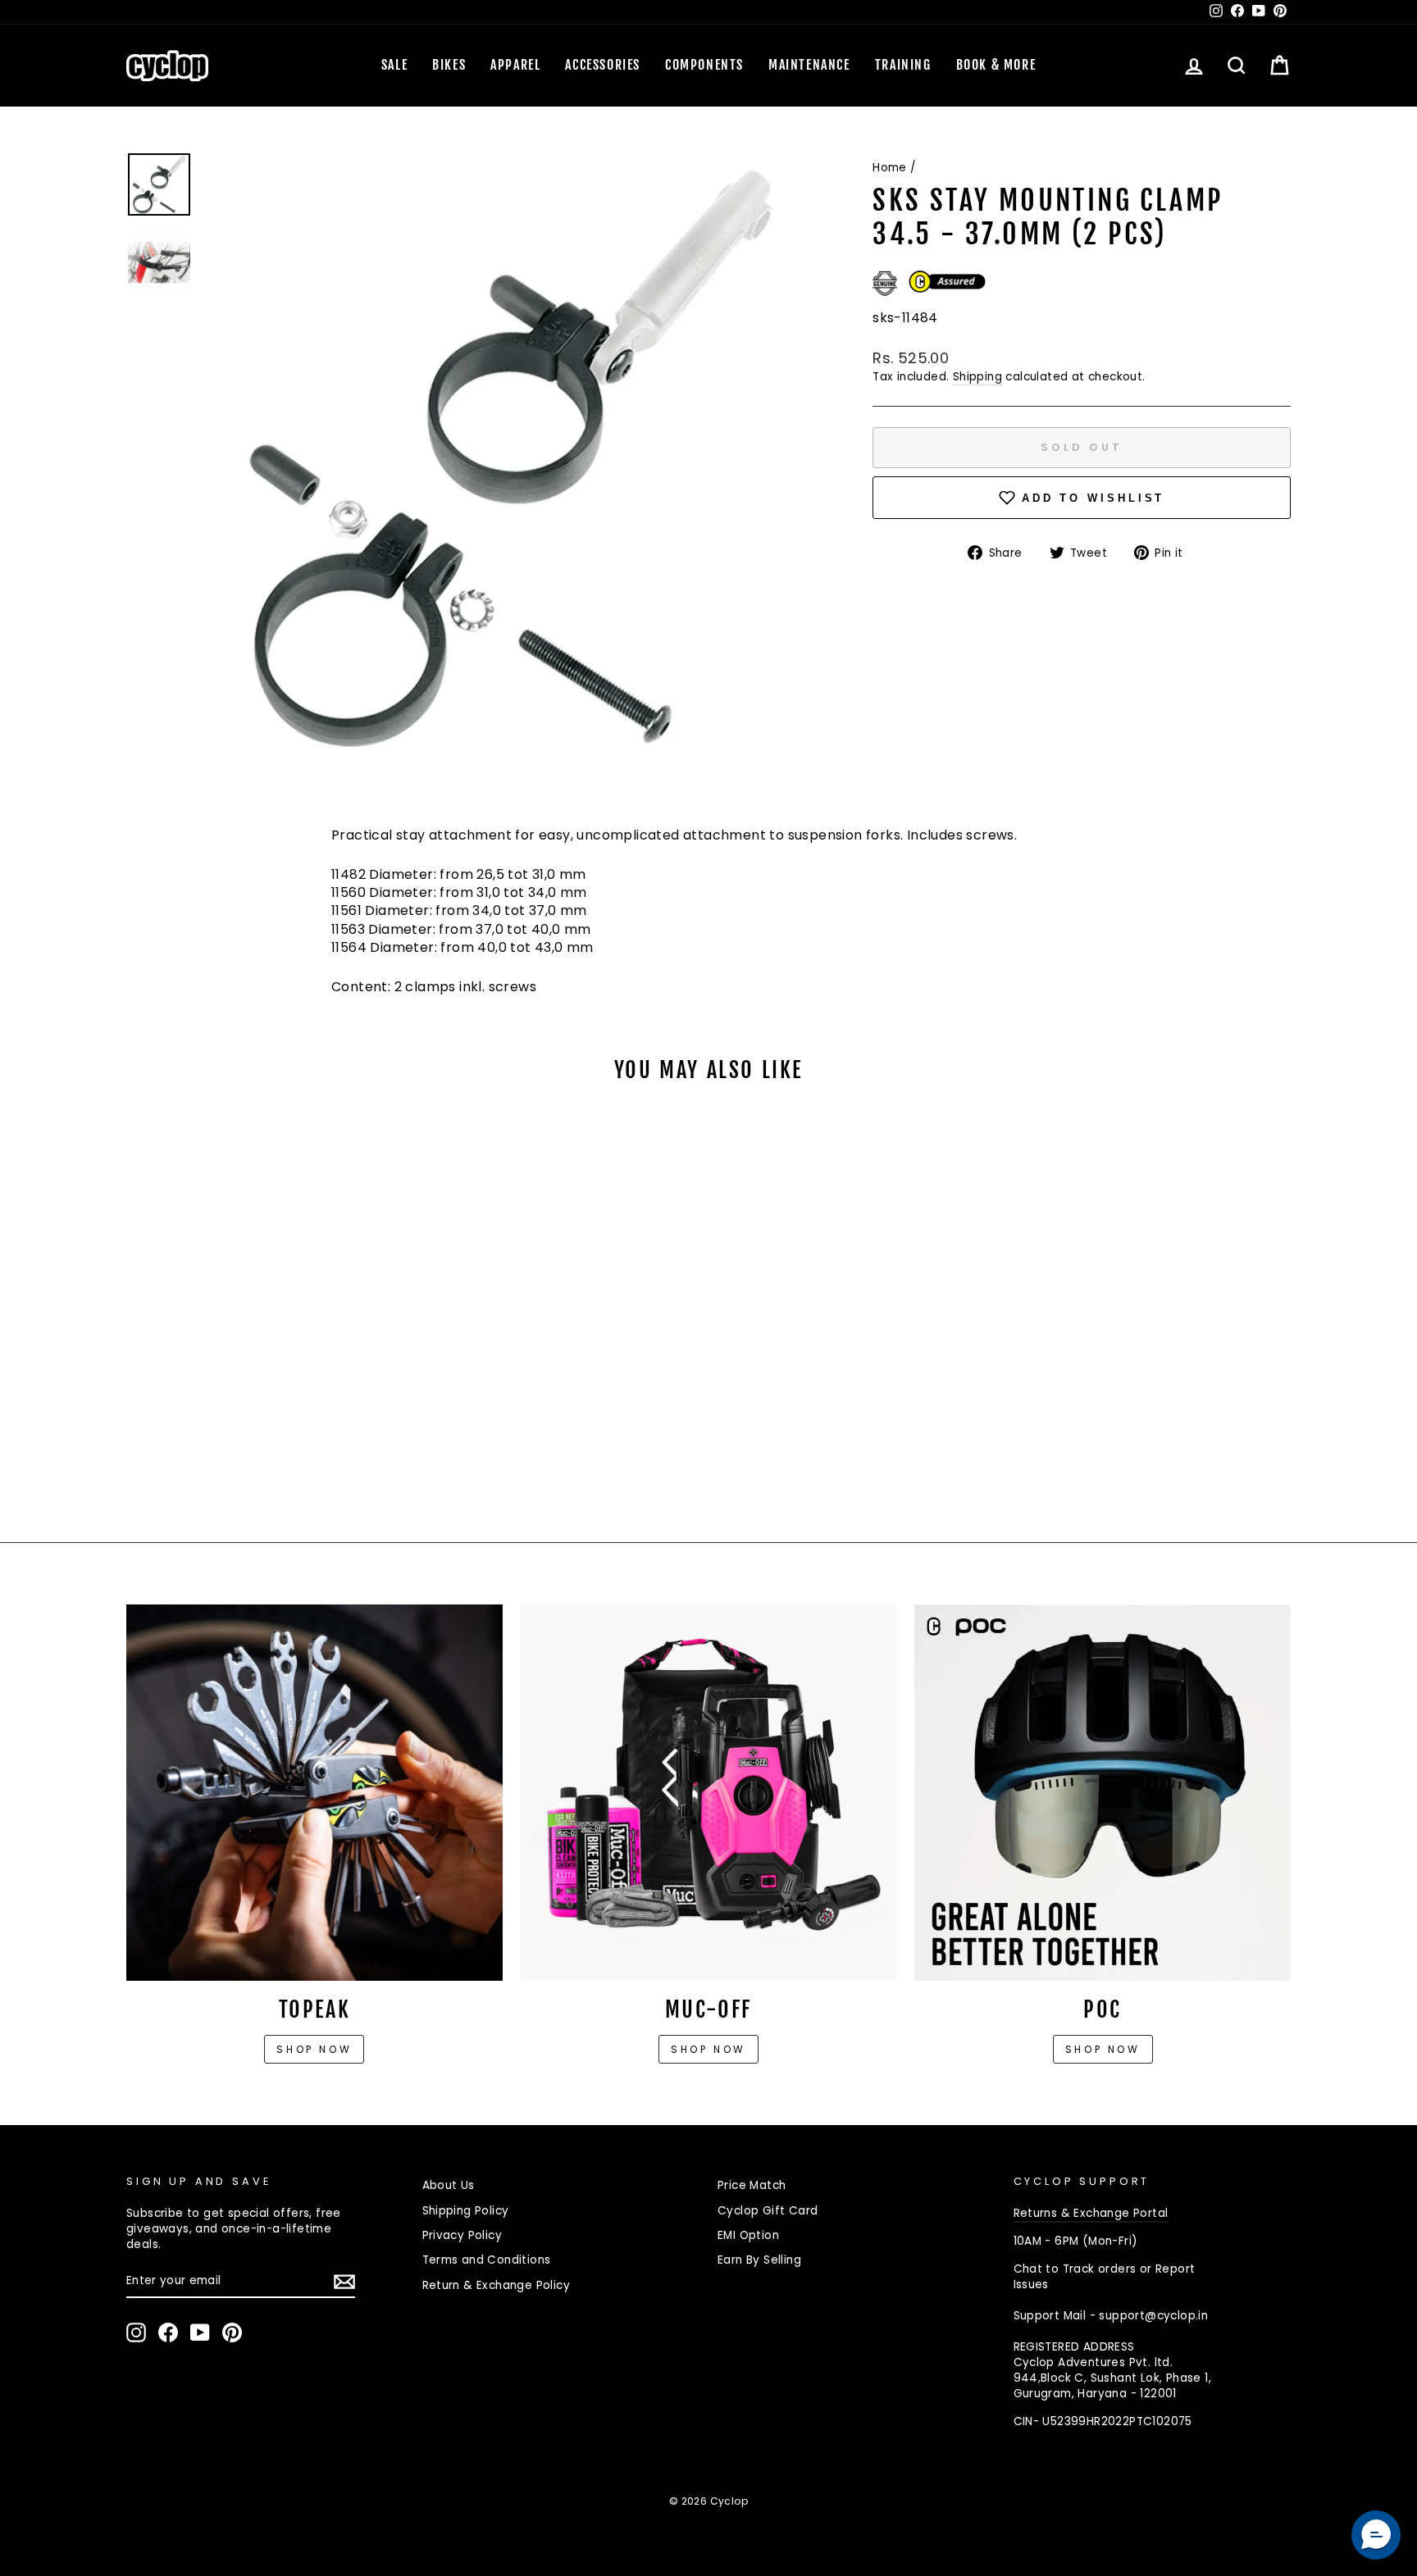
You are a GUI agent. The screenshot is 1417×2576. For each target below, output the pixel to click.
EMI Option (748, 2235)
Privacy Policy (462, 2235)
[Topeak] (314, 1793)
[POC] (1103, 1793)
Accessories (603, 65)
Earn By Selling (759, 2260)
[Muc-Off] (709, 1793)
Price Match (752, 2185)
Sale (394, 65)
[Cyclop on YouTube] (200, 2333)
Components (704, 65)
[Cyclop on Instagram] (136, 2333)
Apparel (515, 65)
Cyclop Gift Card (768, 2211)
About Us (449, 2185)
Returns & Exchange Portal (1091, 2213)
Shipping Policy (466, 2211)
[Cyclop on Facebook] (168, 2333)
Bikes (449, 65)
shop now (1103, 2049)
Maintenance (809, 65)
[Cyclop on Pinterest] (232, 2333)
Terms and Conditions (487, 2260)
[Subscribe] (344, 2282)
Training (903, 65)
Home (890, 168)
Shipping (977, 377)
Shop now (314, 2049)
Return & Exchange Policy (497, 2285)
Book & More (996, 65)
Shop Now (708, 2049)
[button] (1376, 2535)
